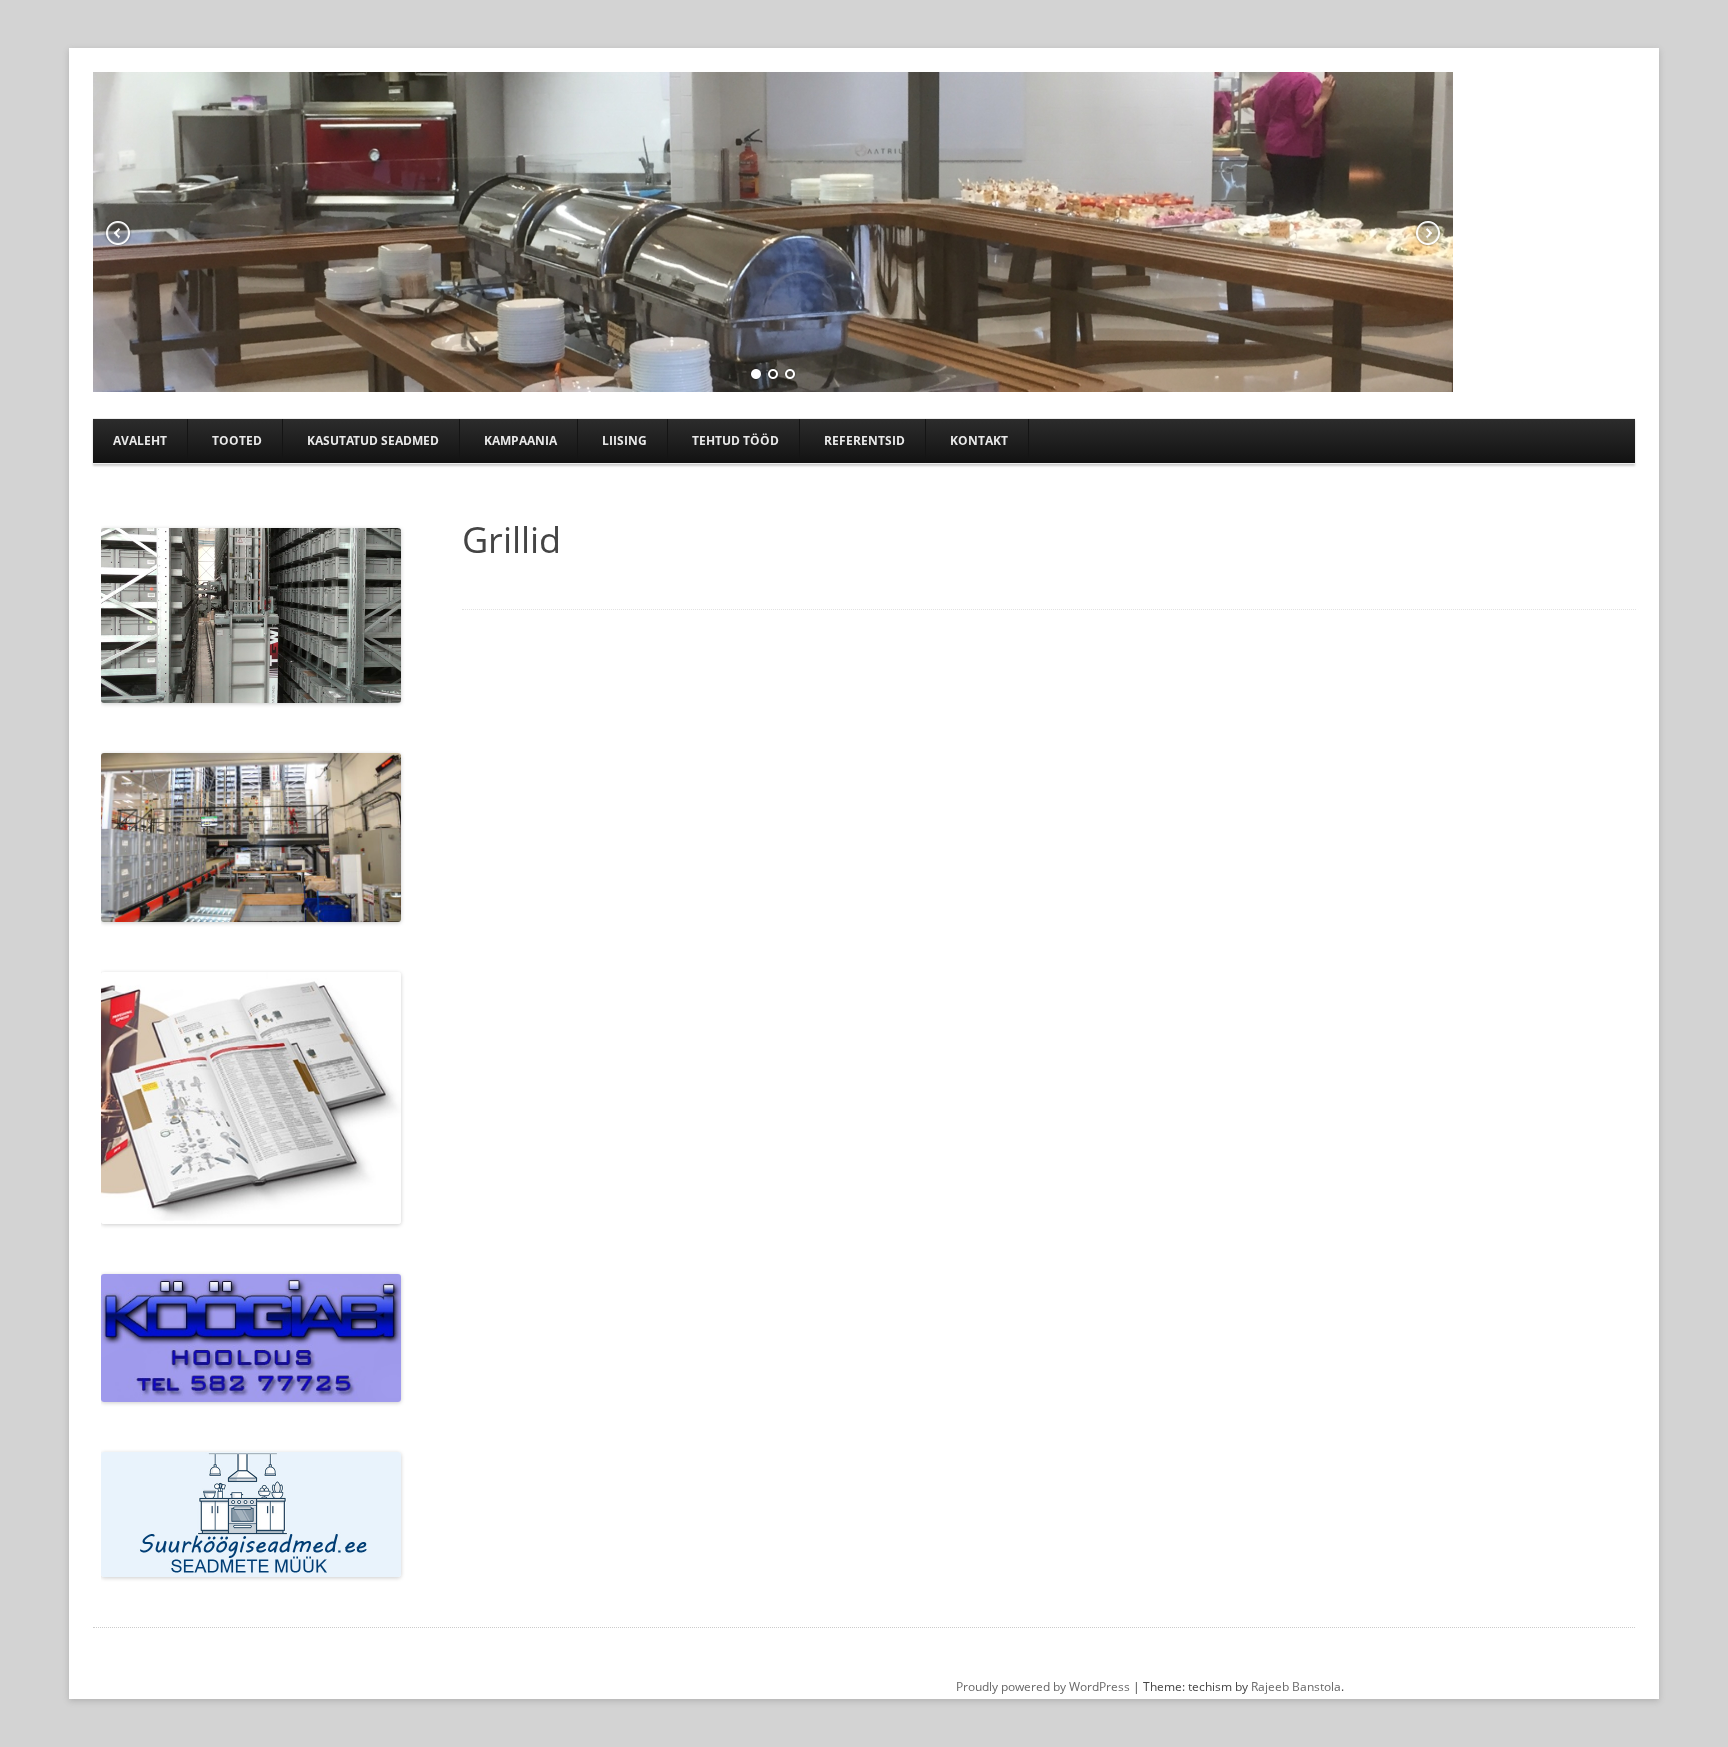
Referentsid (864, 440)
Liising (624, 440)
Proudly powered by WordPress (1043, 1686)
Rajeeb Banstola (1296, 1686)
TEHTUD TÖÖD (735, 440)
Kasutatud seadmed (373, 440)
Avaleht (140, 440)
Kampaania (520, 440)
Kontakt (979, 440)
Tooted (237, 440)
